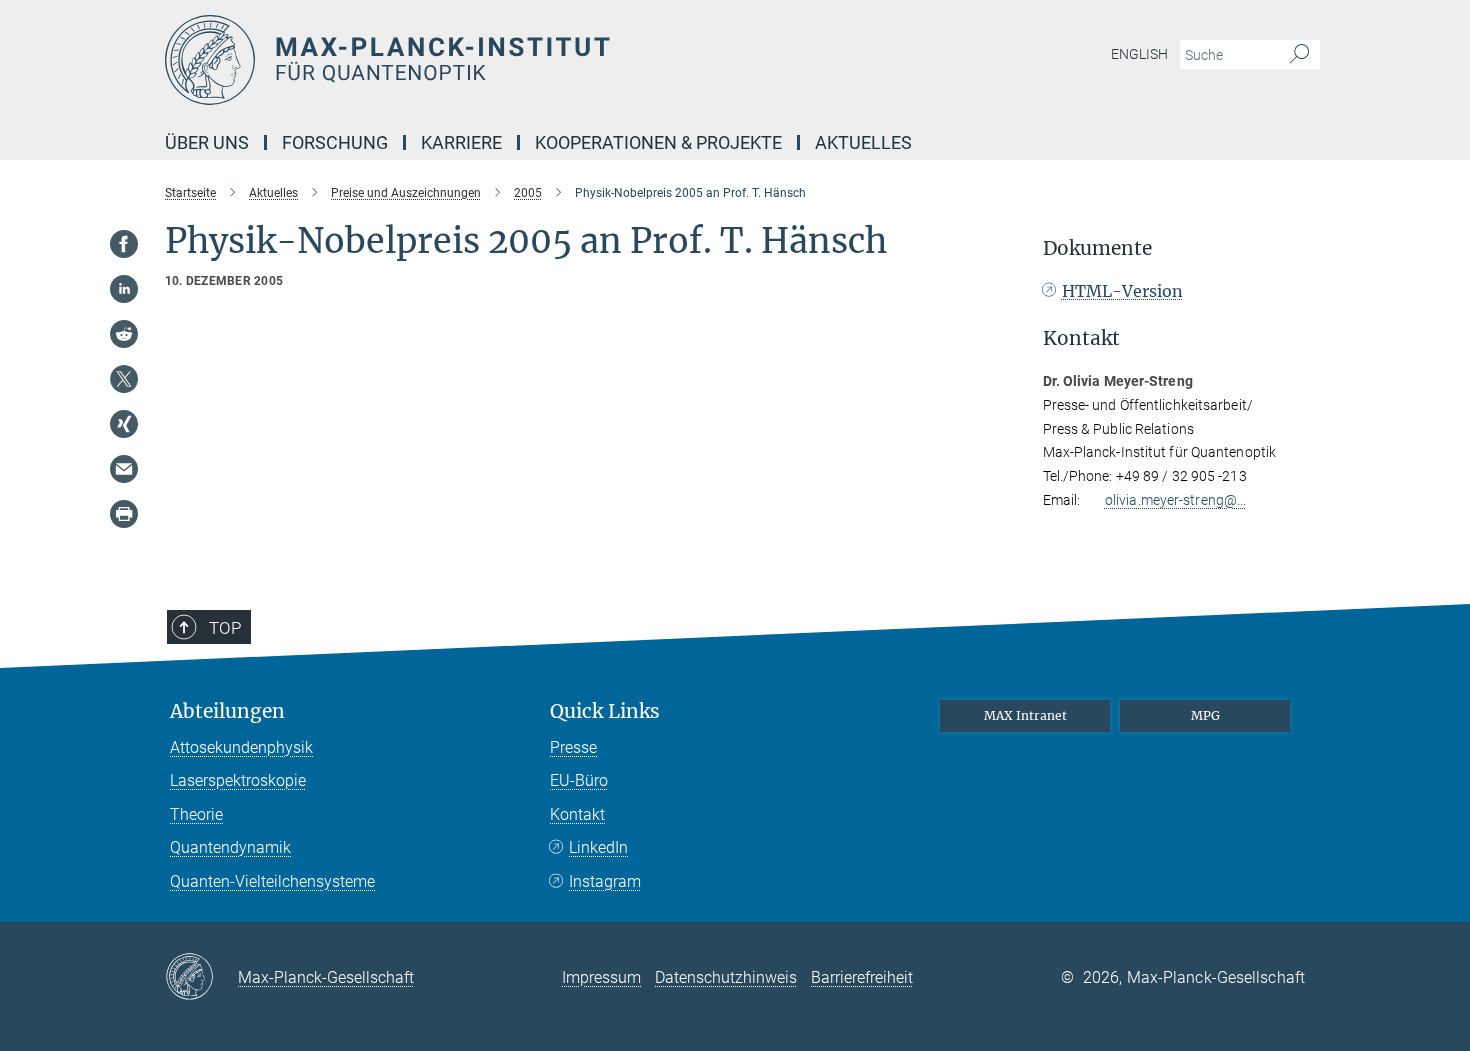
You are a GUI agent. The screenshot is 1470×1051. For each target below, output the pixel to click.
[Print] (124, 514)
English (1139, 54)
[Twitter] (124, 379)
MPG (1205, 715)
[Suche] (1299, 55)
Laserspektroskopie (238, 780)
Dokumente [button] (1097, 248)
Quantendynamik (230, 847)
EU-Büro (579, 780)
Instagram (605, 881)
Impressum (601, 977)
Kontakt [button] (1081, 338)
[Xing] (124, 424)
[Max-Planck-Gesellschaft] (201, 978)
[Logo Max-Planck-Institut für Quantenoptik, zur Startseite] (540, 60)
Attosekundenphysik (241, 747)
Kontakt (577, 814)
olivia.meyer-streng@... (1175, 500)
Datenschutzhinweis (726, 977)
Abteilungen (227, 711)
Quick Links (605, 711)
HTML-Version (1122, 291)
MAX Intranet (1025, 715)
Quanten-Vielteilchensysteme (272, 881)
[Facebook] (124, 244)
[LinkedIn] (124, 289)
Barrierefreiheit (862, 977)
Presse (573, 747)
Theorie (196, 814)
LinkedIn (598, 847)
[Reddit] (124, 334)
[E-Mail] (124, 469)
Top (225, 628)
